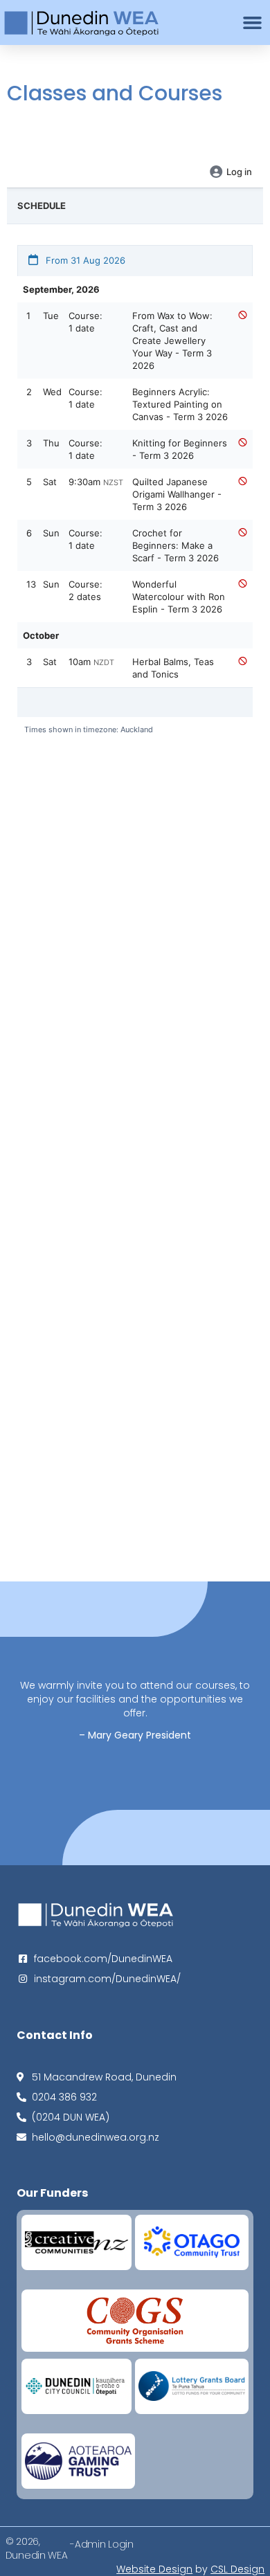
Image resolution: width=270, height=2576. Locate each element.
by (190, 2569)
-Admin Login (101, 2544)
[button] (253, 23)
